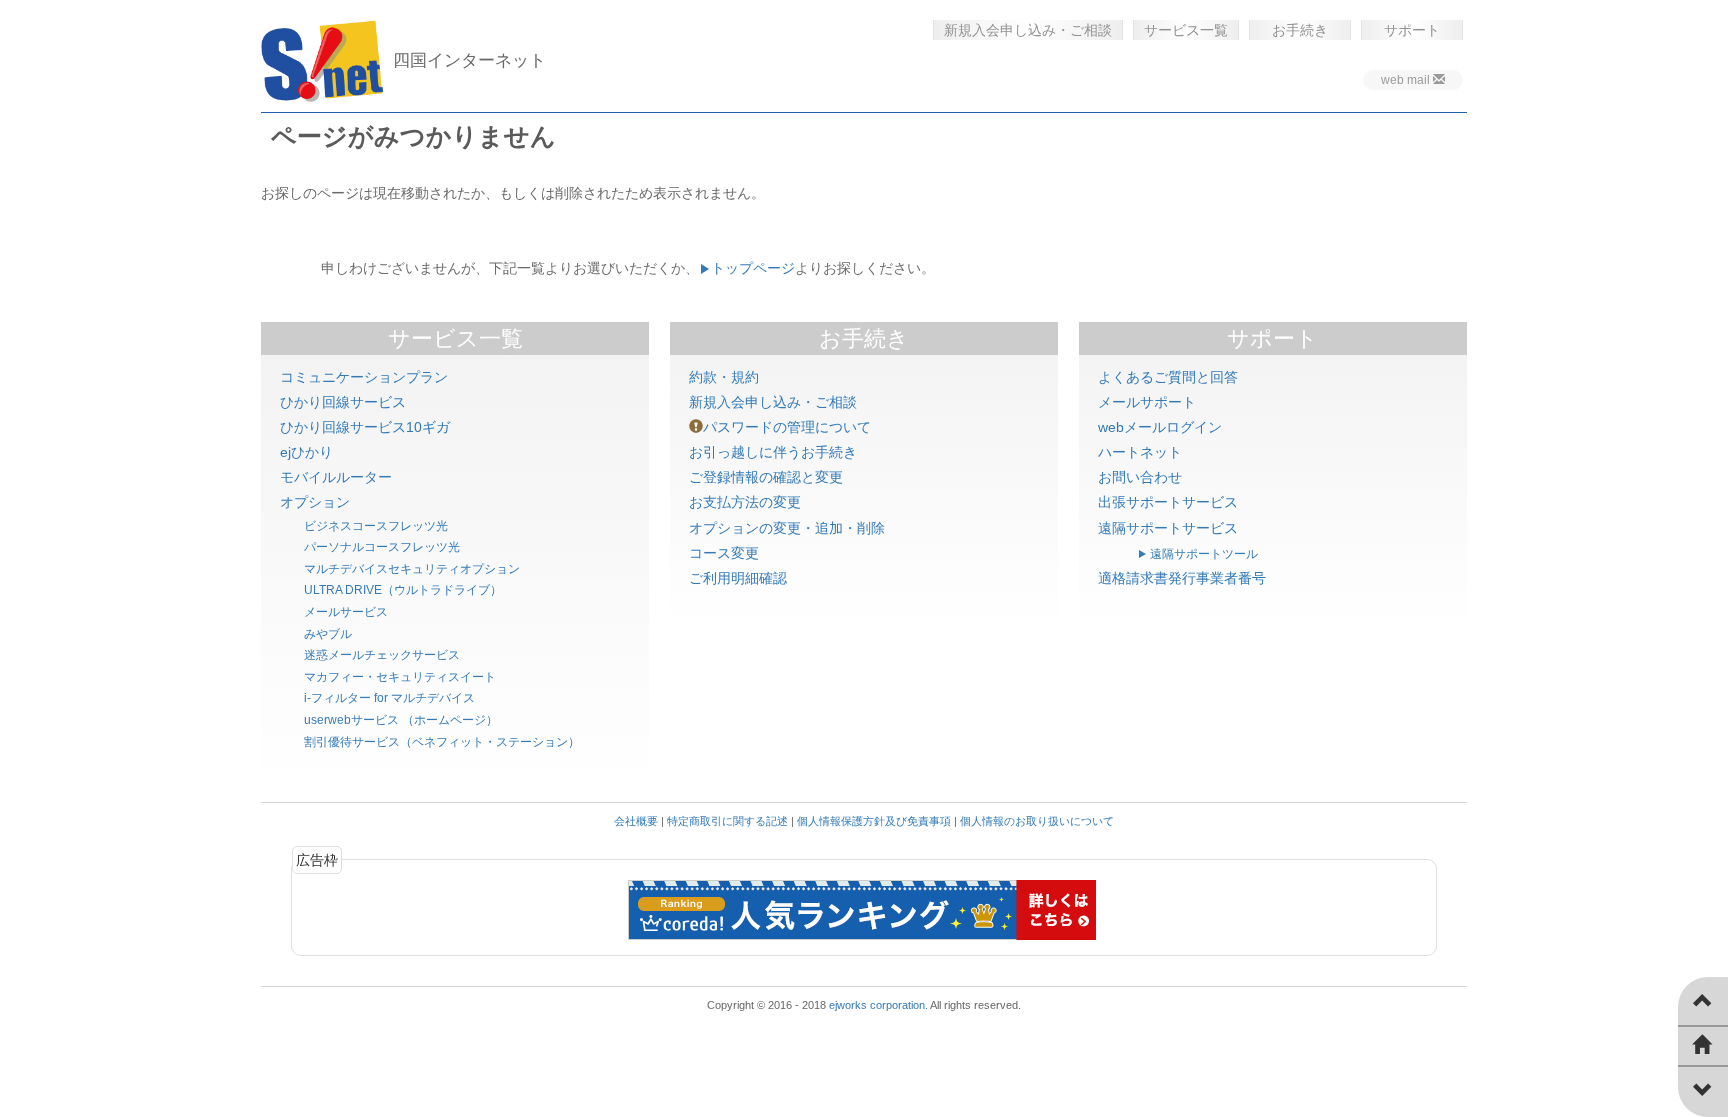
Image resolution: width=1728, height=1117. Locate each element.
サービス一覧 (1186, 30)
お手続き (1300, 30)
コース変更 (724, 553)
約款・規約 (724, 377)
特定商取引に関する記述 (727, 821)
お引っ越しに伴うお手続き (773, 452)
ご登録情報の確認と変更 (766, 477)
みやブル (328, 634)
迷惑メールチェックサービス (382, 655)
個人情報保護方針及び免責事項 (874, 821)
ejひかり (306, 452)
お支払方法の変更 (745, 502)
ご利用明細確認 (738, 578)
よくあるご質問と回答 (1168, 377)
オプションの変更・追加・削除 (787, 528)
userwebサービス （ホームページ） (401, 720)
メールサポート (1147, 402)
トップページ (753, 268)
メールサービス (346, 612)
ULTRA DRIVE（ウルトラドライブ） (403, 590)
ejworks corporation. (878, 1005)
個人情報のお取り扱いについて (1037, 821)
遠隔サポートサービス (1168, 528)
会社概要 (636, 821)
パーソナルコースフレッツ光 (382, 547)
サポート (1412, 30)
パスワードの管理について (787, 427)
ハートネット (1140, 452)
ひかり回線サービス (343, 402)
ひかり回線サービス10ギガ (365, 427)
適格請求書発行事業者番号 (1182, 578)
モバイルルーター (336, 477)
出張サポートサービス (1168, 502)
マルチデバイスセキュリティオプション (412, 569)
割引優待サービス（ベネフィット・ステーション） (442, 742)
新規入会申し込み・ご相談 (1028, 30)
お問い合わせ (1140, 477)
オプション (315, 502)
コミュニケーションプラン (364, 377)
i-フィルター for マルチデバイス (389, 698)
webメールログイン (1160, 427)
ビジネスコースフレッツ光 (376, 526)
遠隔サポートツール (1204, 554)
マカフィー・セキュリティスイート (400, 677)
